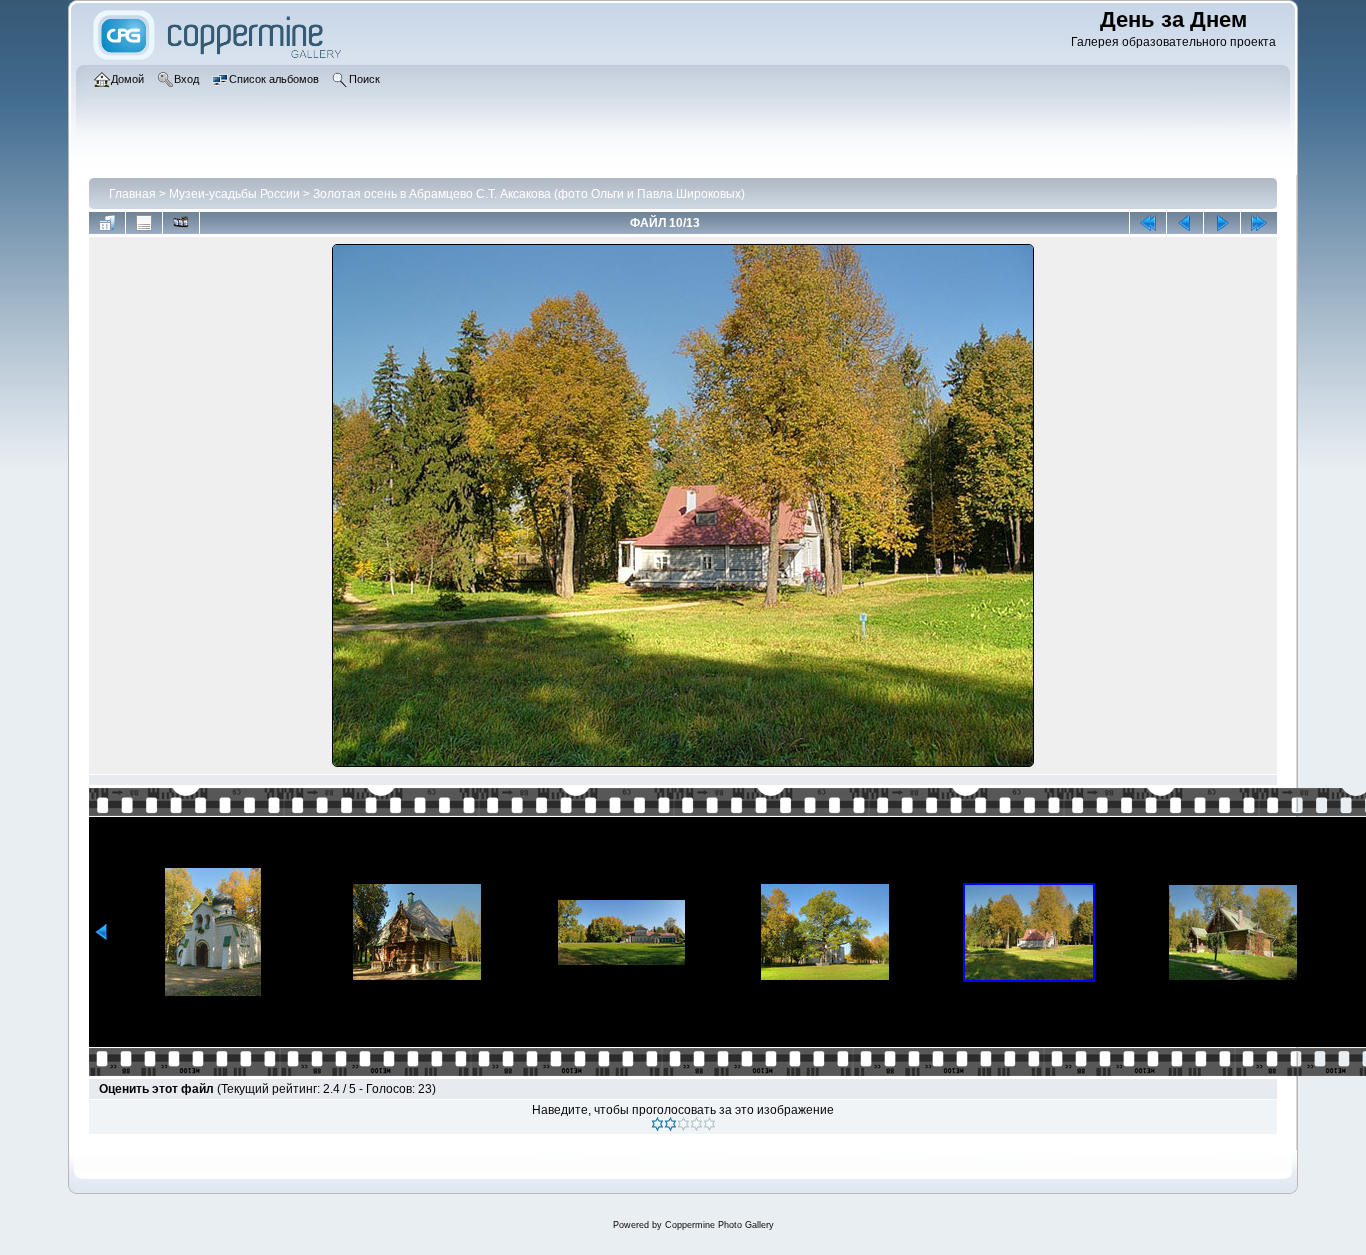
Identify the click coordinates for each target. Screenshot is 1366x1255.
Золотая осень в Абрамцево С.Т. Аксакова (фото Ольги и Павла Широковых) (529, 194)
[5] (709, 1124)
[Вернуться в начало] (1148, 223)
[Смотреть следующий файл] (1222, 223)
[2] (670, 1124)
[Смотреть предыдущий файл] (1185, 223)
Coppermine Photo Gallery (719, 1225)
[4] (696, 1124)
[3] (683, 1124)
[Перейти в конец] (1259, 223)
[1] (657, 1124)
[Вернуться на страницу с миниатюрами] (107, 223)
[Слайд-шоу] (181, 223)
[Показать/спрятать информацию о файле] (144, 223)
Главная (132, 194)
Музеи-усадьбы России (234, 194)
